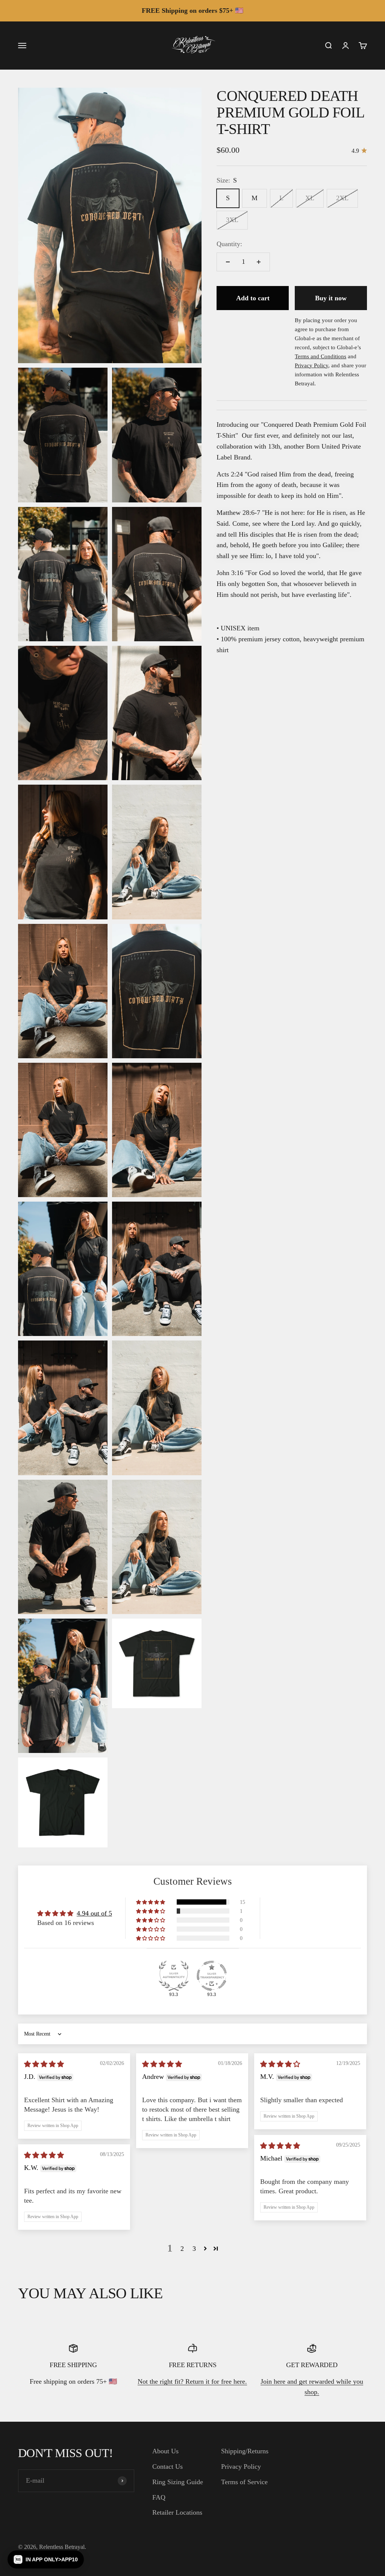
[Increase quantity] (259, 262)
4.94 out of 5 (94, 1913)
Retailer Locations (177, 2512)
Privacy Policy (241, 2466)
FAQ (159, 2497)
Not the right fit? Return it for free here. (192, 2381)
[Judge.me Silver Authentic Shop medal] (174, 1976)
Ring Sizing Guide (178, 2482)
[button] (151, 1902)
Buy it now (331, 298)
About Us (165, 2451)
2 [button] (182, 2249)
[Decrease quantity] (228, 262)
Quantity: (229, 244)
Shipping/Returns (245, 2451)
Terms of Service (244, 2482)
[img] (44, 2064)
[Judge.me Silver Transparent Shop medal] (212, 1976)
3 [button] (194, 2249)
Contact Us (167, 2466)
